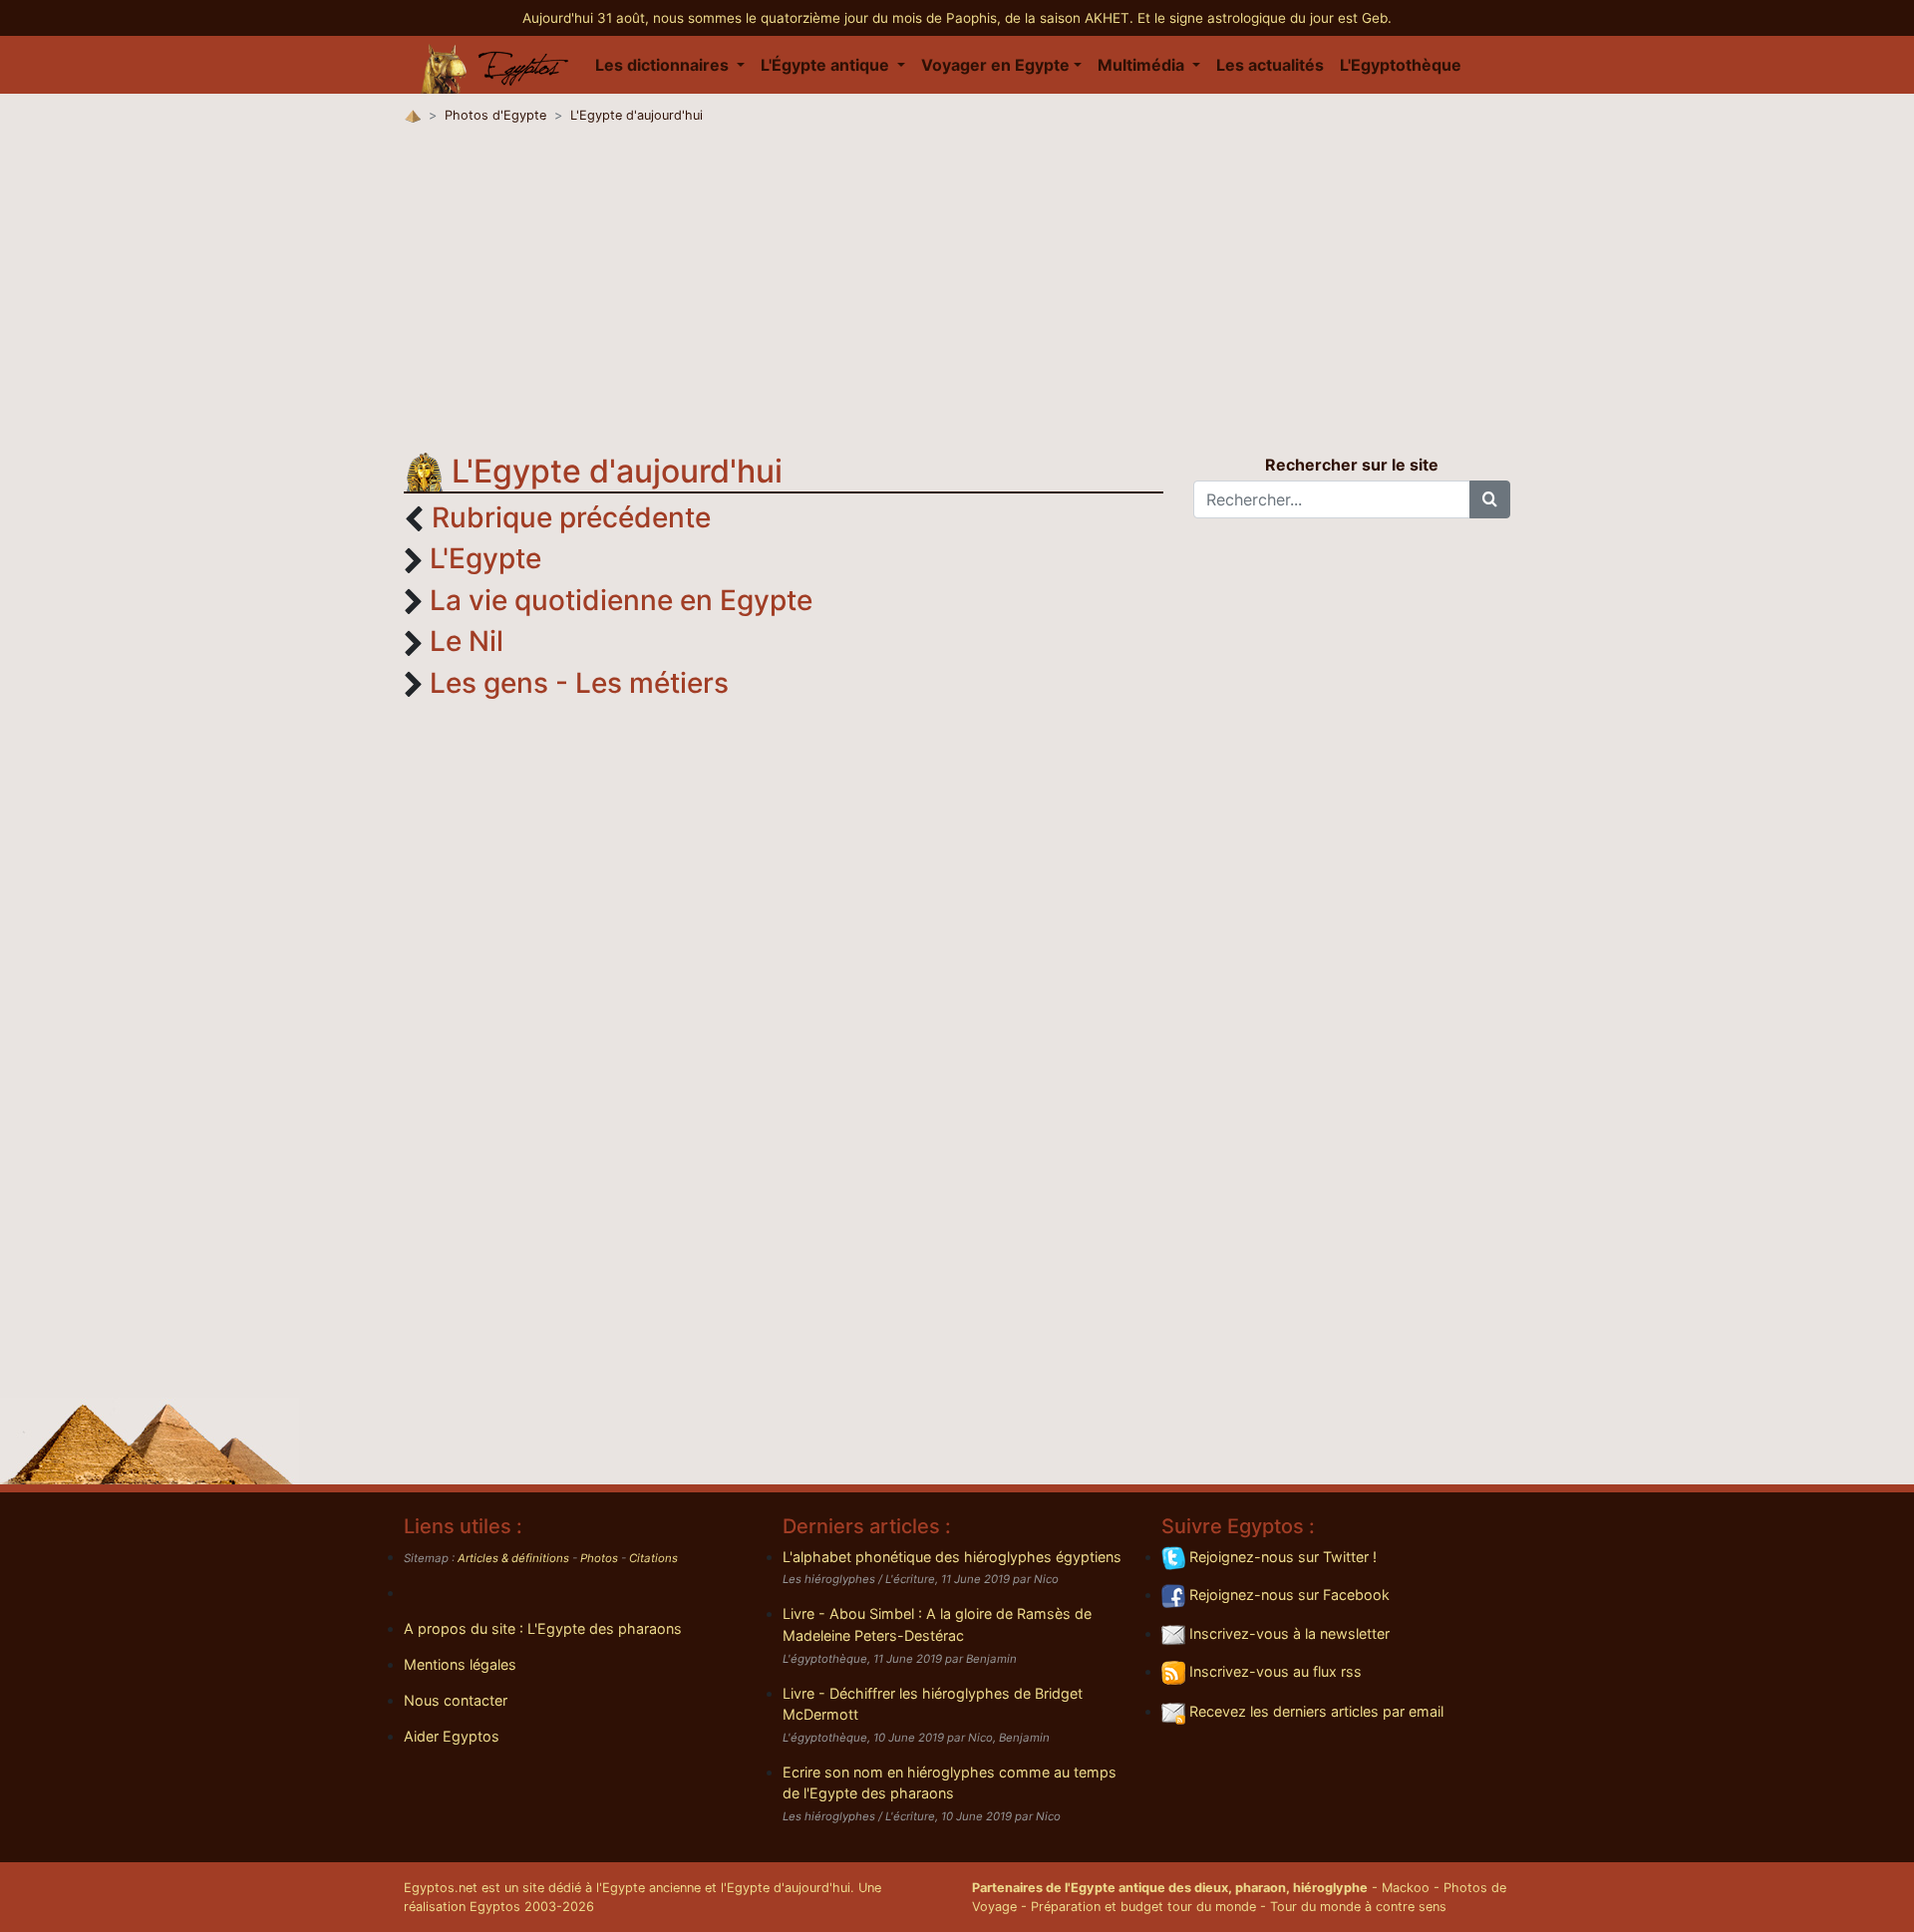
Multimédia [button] (1143, 65)
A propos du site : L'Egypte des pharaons (543, 1628)
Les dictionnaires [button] (664, 65)
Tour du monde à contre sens (1358, 1907)
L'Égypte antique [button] (827, 65)
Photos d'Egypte (495, 115)
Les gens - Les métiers (579, 683)
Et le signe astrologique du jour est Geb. (1265, 18)
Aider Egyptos (452, 1736)
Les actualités (1270, 65)
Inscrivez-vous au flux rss (1274, 1671)
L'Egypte (485, 558)
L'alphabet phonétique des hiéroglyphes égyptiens (952, 1557)
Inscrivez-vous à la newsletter (1287, 1633)
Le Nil (467, 641)
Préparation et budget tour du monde (1143, 1907)
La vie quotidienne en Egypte (621, 600)
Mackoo (1406, 1888)
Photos (599, 1558)
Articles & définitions (513, 1558)
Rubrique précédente (571, 517)
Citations (653, 1558)
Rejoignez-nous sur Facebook (1287, 1595)
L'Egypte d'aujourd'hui (637, 115)
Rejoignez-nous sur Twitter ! (1281, 1557)
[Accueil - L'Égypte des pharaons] (495, 65)
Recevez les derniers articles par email (1314, 1711)
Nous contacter (456, 1700)
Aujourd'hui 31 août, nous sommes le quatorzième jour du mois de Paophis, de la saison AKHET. (830, 18)
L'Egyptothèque (1401, 65)
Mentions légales (460, 1664)
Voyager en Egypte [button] (995, 65)
